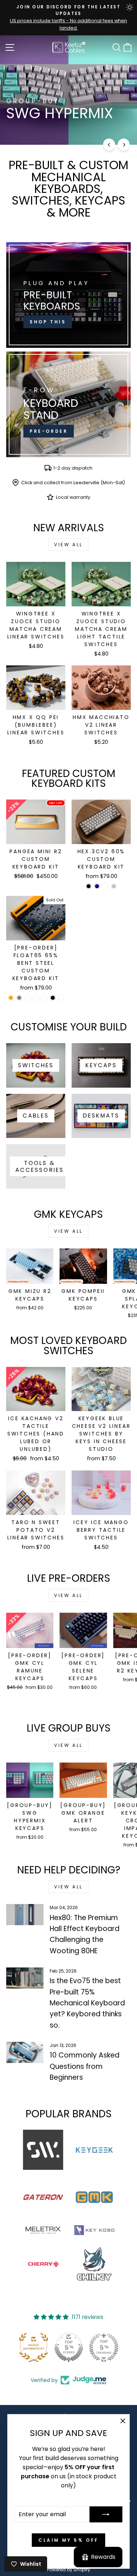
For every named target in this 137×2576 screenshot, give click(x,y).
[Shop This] (68, 295)
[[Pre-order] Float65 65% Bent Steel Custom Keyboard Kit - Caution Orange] (11, 998)
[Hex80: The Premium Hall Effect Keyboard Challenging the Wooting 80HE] (25, 1915)
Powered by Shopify (69, 2570)
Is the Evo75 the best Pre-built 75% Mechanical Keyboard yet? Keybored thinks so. (87, 2003)
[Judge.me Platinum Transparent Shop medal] (69, 2347)
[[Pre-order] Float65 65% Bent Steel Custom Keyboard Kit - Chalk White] (44, 998)
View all (68, 545)
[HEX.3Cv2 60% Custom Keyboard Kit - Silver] (114, 886)
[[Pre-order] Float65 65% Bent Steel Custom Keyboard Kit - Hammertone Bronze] (28, 998)
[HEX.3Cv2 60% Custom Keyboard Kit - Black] (89, 886)
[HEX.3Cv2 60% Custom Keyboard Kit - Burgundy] (105, 886)
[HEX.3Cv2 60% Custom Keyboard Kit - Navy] (97, 886)
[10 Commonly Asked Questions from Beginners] (25, 2052)
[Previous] (109, 145)
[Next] (124, 145)
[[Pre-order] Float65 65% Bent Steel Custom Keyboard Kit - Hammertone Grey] (19, 998)
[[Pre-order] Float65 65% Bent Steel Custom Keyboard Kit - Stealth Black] (53, 998)
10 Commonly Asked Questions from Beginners (85, 2066)
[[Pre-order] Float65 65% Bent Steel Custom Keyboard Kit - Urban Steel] (36, 998)
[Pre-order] (68, 404)
